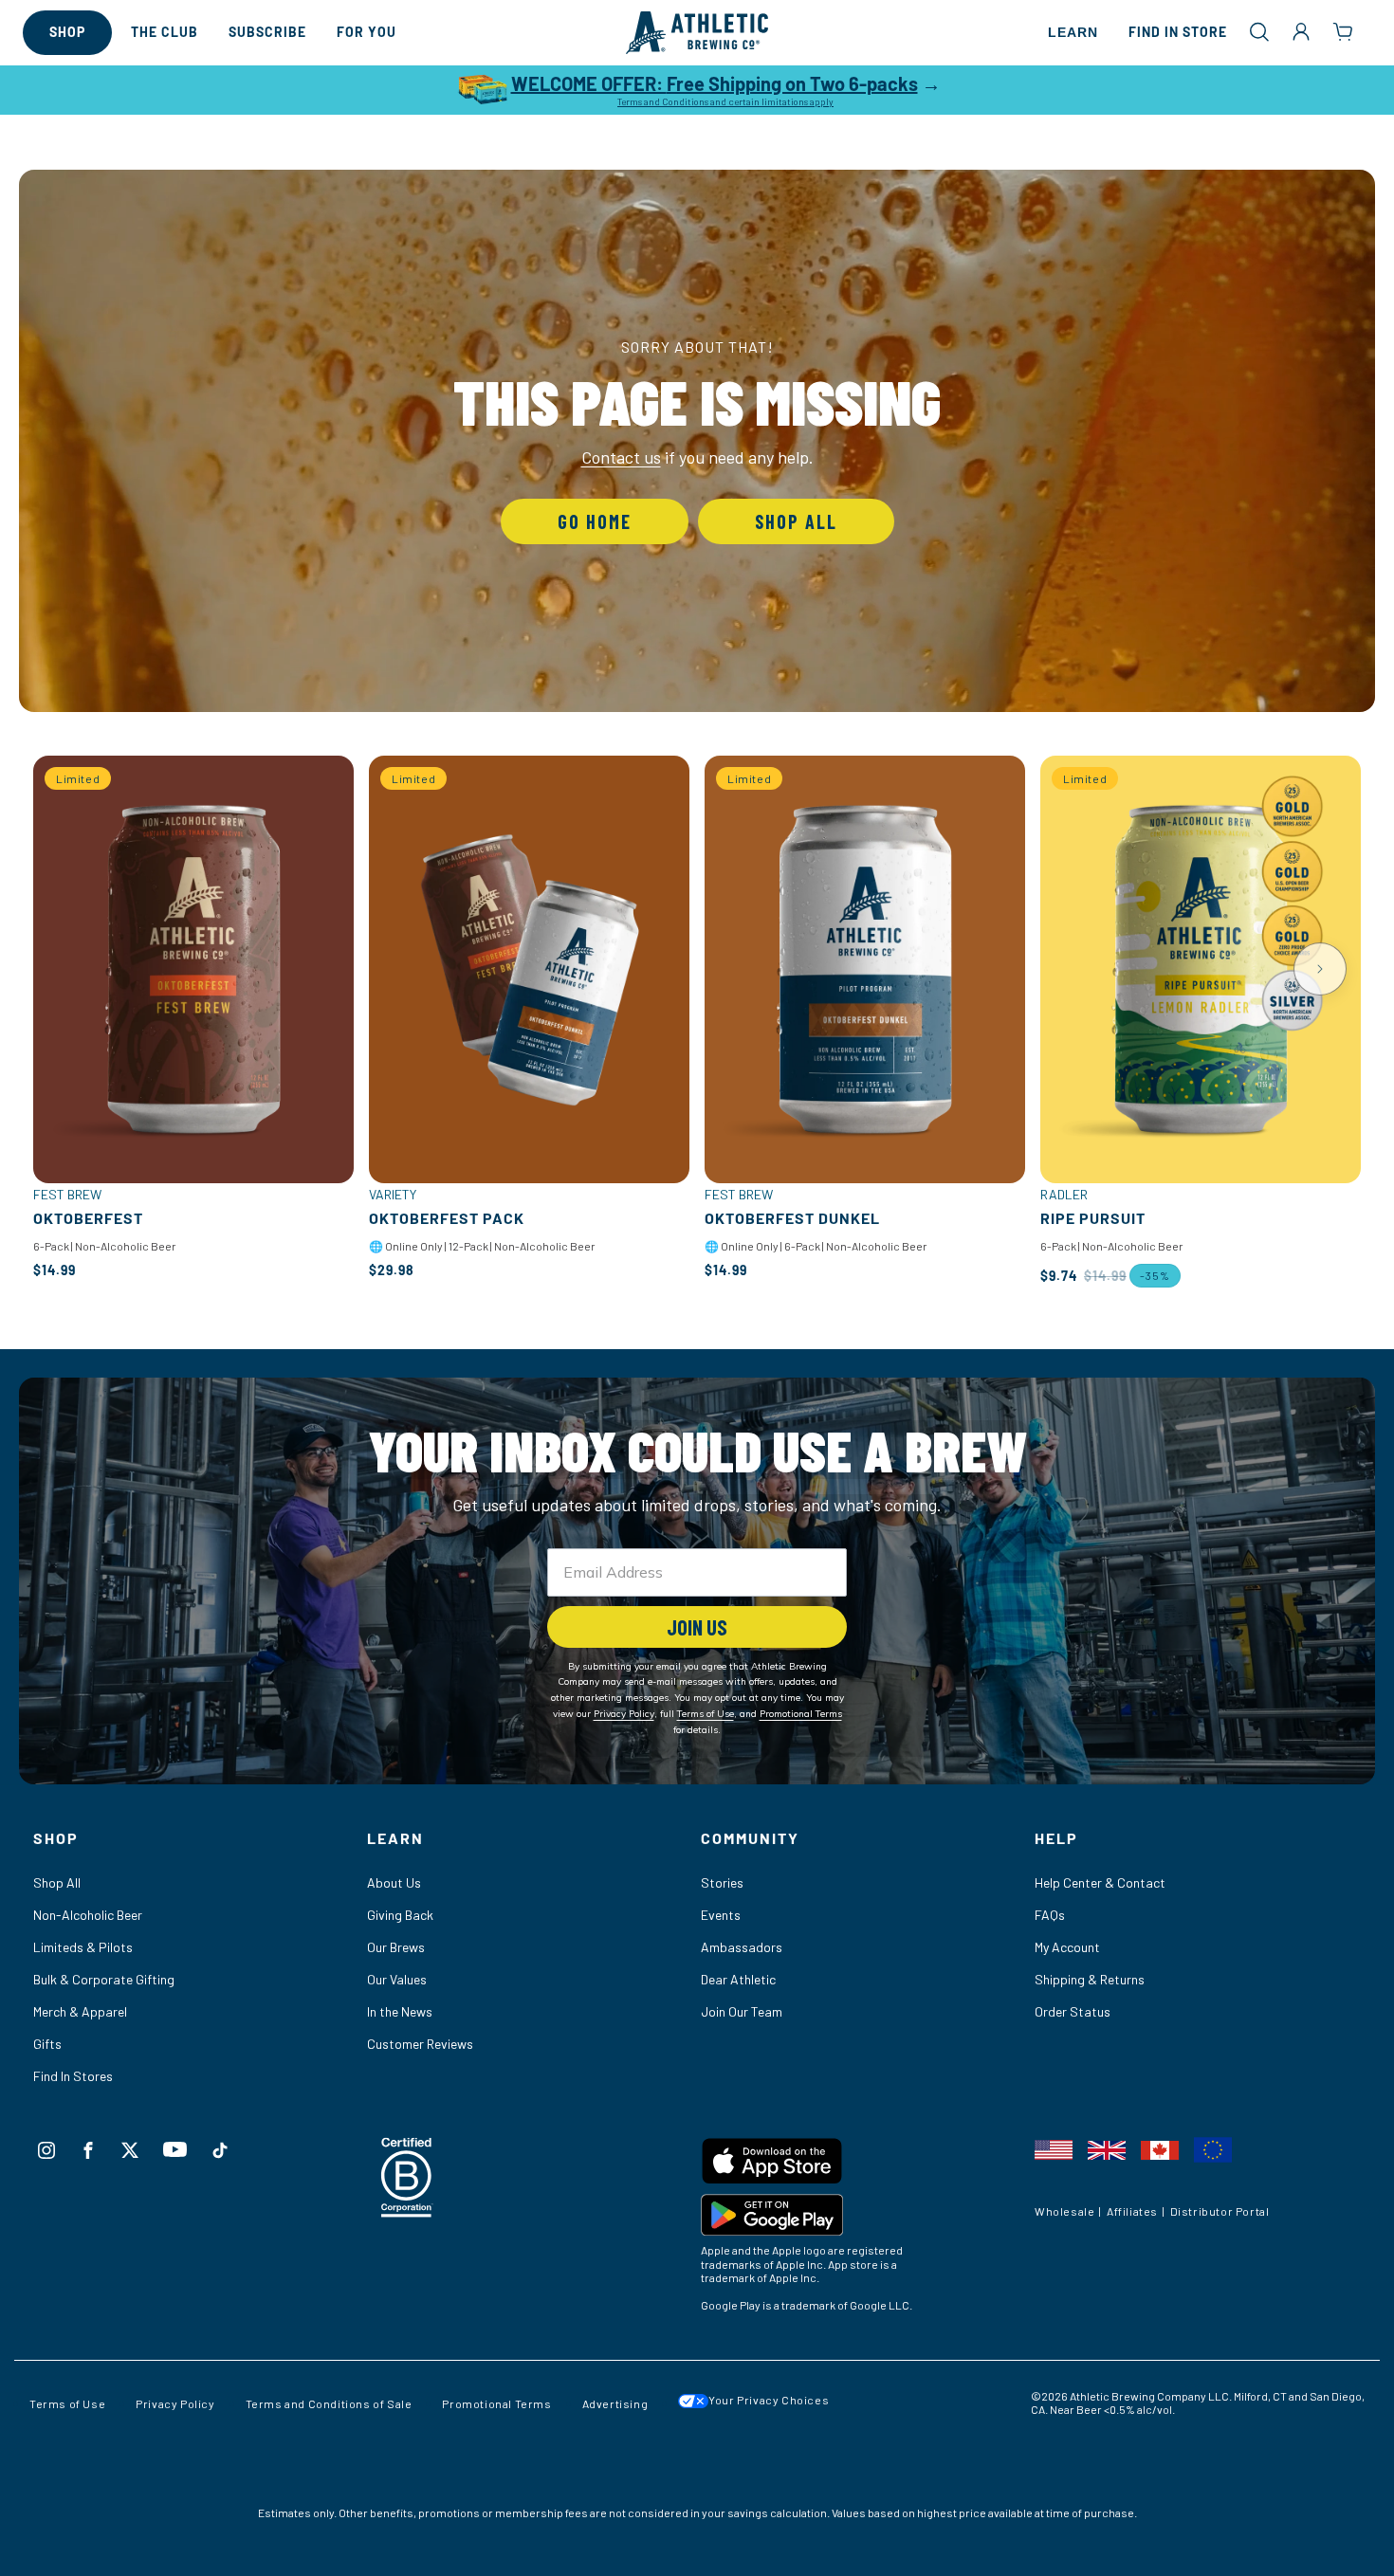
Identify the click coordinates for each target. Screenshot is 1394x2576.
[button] (1259, 31)
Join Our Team (742, 2011)
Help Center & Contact (1100, 1882)
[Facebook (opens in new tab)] (88, 2150)
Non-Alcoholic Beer (88, 1915)
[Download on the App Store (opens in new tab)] (864, 2165)
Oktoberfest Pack (447, 1218)
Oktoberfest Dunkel (792, 1218)
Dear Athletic (738, 1979)
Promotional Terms (496, 2403)
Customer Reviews (420, 2044)
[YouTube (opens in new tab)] (175, 2149)
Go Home (595, 521)
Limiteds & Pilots (83, 1947)
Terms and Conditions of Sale (329, 2403)
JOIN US (697, 1627)
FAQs (1050, 1915)
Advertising (615, 2403)
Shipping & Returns (1090, 1979)
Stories (722, 1882)
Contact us (621, 457)
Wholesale (1064, 2212)
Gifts (47, 2044)
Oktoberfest (88, 1218)
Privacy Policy (175, 2403)
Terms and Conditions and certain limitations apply (725, 101)
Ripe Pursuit (1093, 1218)
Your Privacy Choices (769, 2400)
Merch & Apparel (80, 2011)
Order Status (1073, 2011)
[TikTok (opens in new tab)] (220, 2150)
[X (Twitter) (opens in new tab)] (130, 2150)
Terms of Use (67, 2403)
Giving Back (400, 1915)
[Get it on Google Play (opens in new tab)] (864, 2219)
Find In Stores (73, 2076)
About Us (394, 1882)
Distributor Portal (1220, 2212)
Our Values (397, 1979)
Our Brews (396, 1947)
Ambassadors (742, 1947)
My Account (1067, 1947)
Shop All (796, 521)
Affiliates (1132, 2212)
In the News (400, 2011)
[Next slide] (1320, 969)
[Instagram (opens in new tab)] (46, 2150)
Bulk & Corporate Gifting (104, 1979)
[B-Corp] (407, 2211)
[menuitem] (67, 33)
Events (721, 1915)
